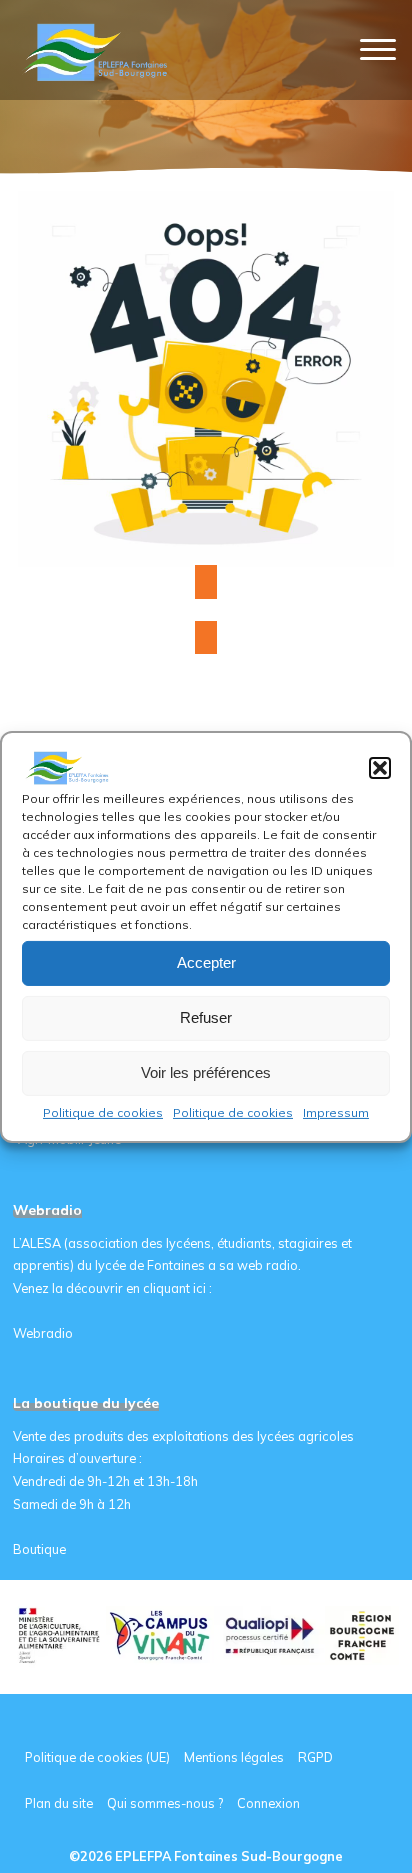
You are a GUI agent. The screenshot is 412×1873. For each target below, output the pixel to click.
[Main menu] (378, 50)
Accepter (206, 962)
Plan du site (59, 1803)
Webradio (43, 1333)
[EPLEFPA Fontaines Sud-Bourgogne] (99, 50)
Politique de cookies (103, 1111)
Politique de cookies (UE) (97, 1757)
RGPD (315, 1757)
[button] (380, 767)
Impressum (336, 1111)
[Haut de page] (334, 1795)
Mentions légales (234, 1757)
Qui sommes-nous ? (165, 1803)
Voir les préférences (206, 1072)
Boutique (39, 1549)
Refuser (206, 1017)
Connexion (268, 1803)
